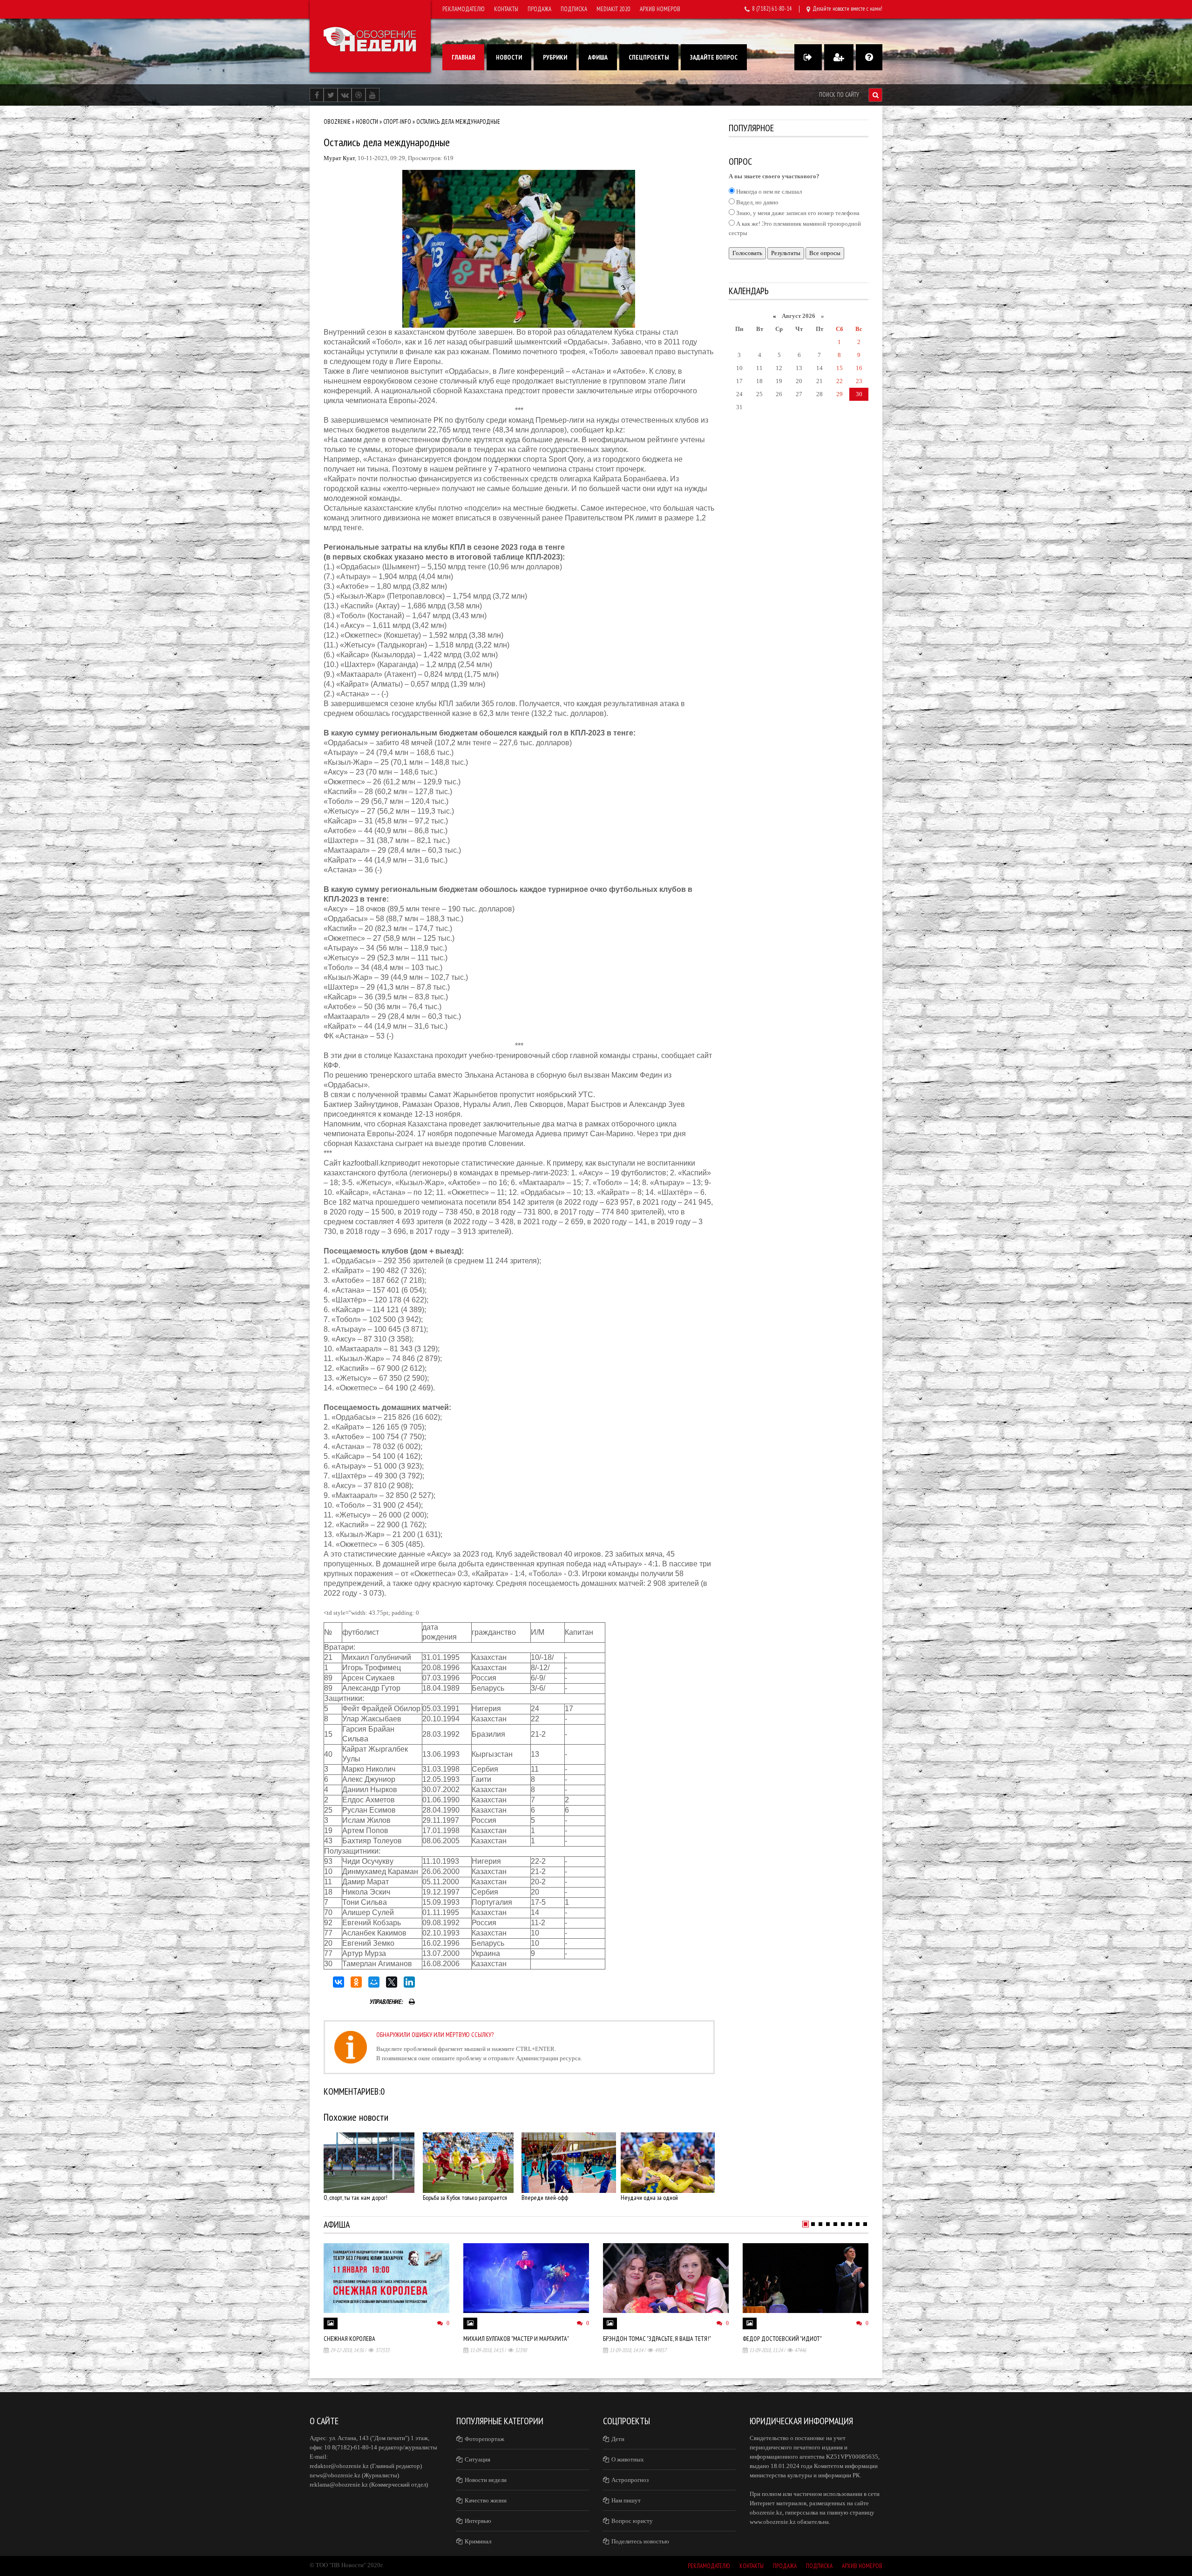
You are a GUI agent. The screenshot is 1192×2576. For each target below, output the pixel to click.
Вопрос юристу (632, 2521)
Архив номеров (660, 9)
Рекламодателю (464, 9)
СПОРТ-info (397, 122)
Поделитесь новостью (640, 2541)
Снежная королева (349, 2339)
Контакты (506, 9)
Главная (463, 57)
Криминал (478, 2541)
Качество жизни (486, 2500)
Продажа (539, 9)
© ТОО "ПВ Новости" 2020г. (347, 2565)
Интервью (478, 2521)
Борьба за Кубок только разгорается (465, 2198)
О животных (628, 2459)
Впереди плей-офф (545, 2198)
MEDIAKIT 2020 (613, 9)
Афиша (598, 57)
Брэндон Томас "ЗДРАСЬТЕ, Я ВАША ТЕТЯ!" (657, 2339)
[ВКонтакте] (339, 1982)
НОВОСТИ (367, 122)
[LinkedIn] (409, 1982)
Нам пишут (626, 2500)
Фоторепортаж (484, 2439)
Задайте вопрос (714, 57)
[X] (392, 1982)
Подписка (574, 9)
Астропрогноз (630, 2480)
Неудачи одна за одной (649, 2198)
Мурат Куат (339, 158)
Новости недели (486, 2480)
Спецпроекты (649, 57)
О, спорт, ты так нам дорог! (356, 2198)
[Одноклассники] (356, 1982)
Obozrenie (337, 122)
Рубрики (555, 57)
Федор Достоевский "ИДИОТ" (782, 2339)
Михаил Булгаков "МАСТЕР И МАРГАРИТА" (516, 2339)
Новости (509, 57)
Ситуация (477, 2459)
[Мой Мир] (374, 1982)
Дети (618, 2439)
